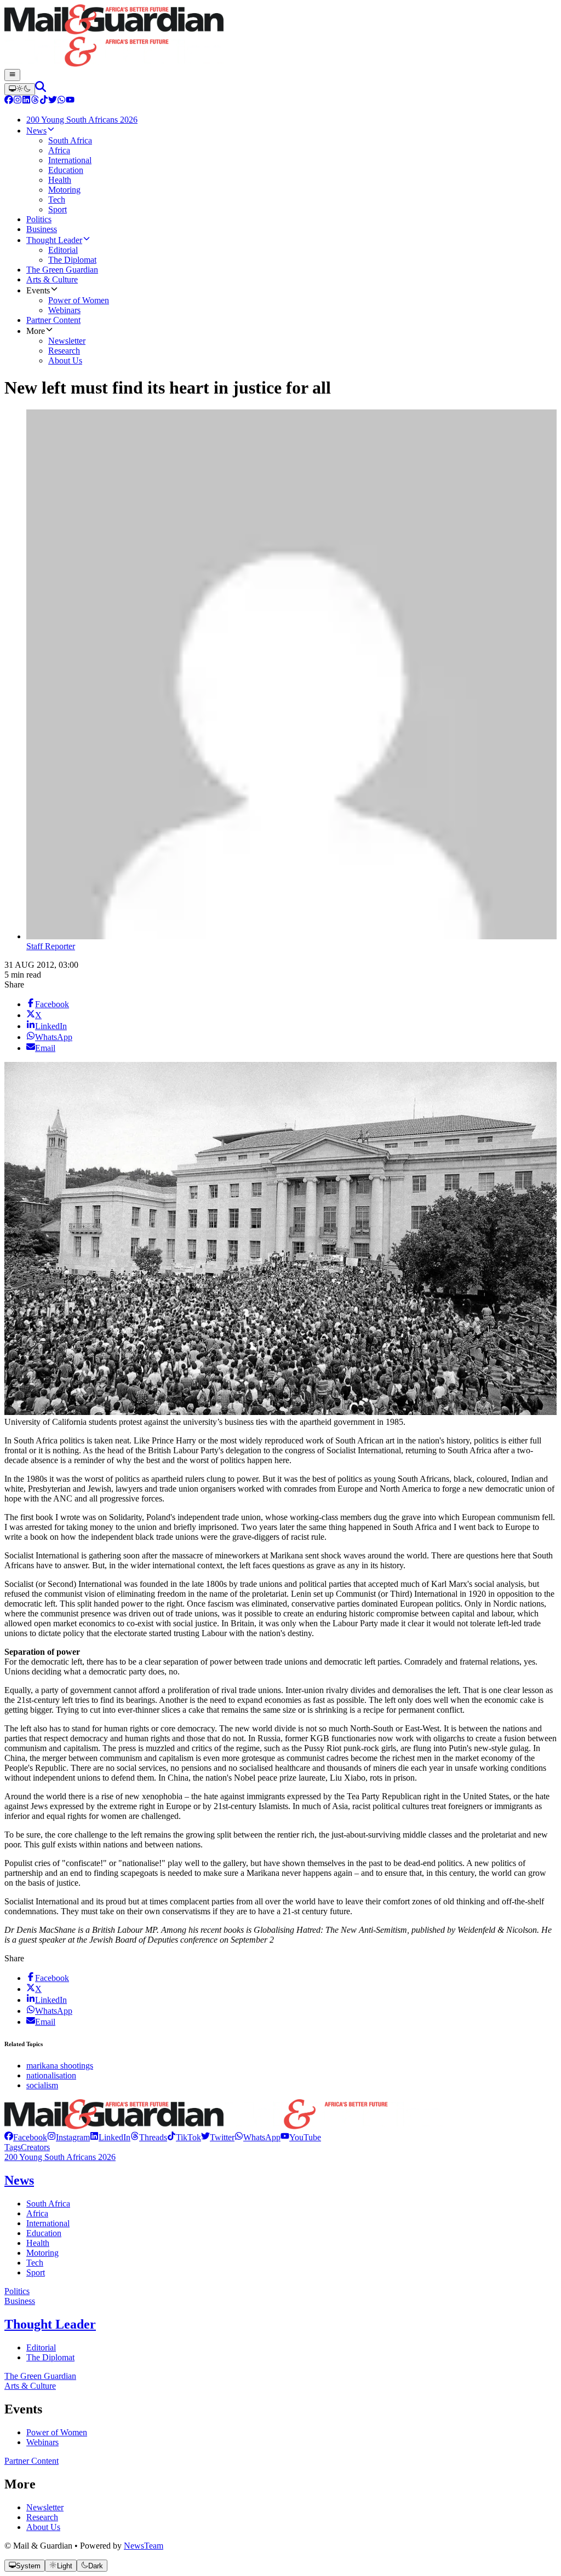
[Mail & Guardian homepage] (280, 37)
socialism (42, 2085)
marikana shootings (60, 2066)
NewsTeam (144, 2546)
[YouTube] (70, 101)
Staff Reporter (51, 946)
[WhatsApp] (61, 101)
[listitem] (26, 2137)
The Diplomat (50, 2357)
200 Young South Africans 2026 (60, 2157)
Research (42, 2517)
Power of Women (57, 2432)
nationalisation (51, 2075)
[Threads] (35, 101)
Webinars (42, 2442)
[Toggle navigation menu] (12, 75)
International (48, 2223)
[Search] (41, 89)
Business (20, 2301)
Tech (35, 2263)
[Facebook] (9, 101)
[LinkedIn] (26, 101)
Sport (36, 2272)
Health (38, 2243)
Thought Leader (50, 2324)
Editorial (41, 2347)
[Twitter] (53, 101)
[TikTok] (44, 101)
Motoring (42, 2253)
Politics (17, 2291)
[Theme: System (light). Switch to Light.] (20, 89)
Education (44, 2233)
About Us (43, 2527)
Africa (37, 2213)
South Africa (48, 2204)
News (19, 2180)
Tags (13, 2147)
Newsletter (45, 2507)
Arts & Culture (30, 2386)
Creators (35, 2147)
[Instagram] (18, 101)
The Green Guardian (40, 2376)
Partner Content (32, 2461)
